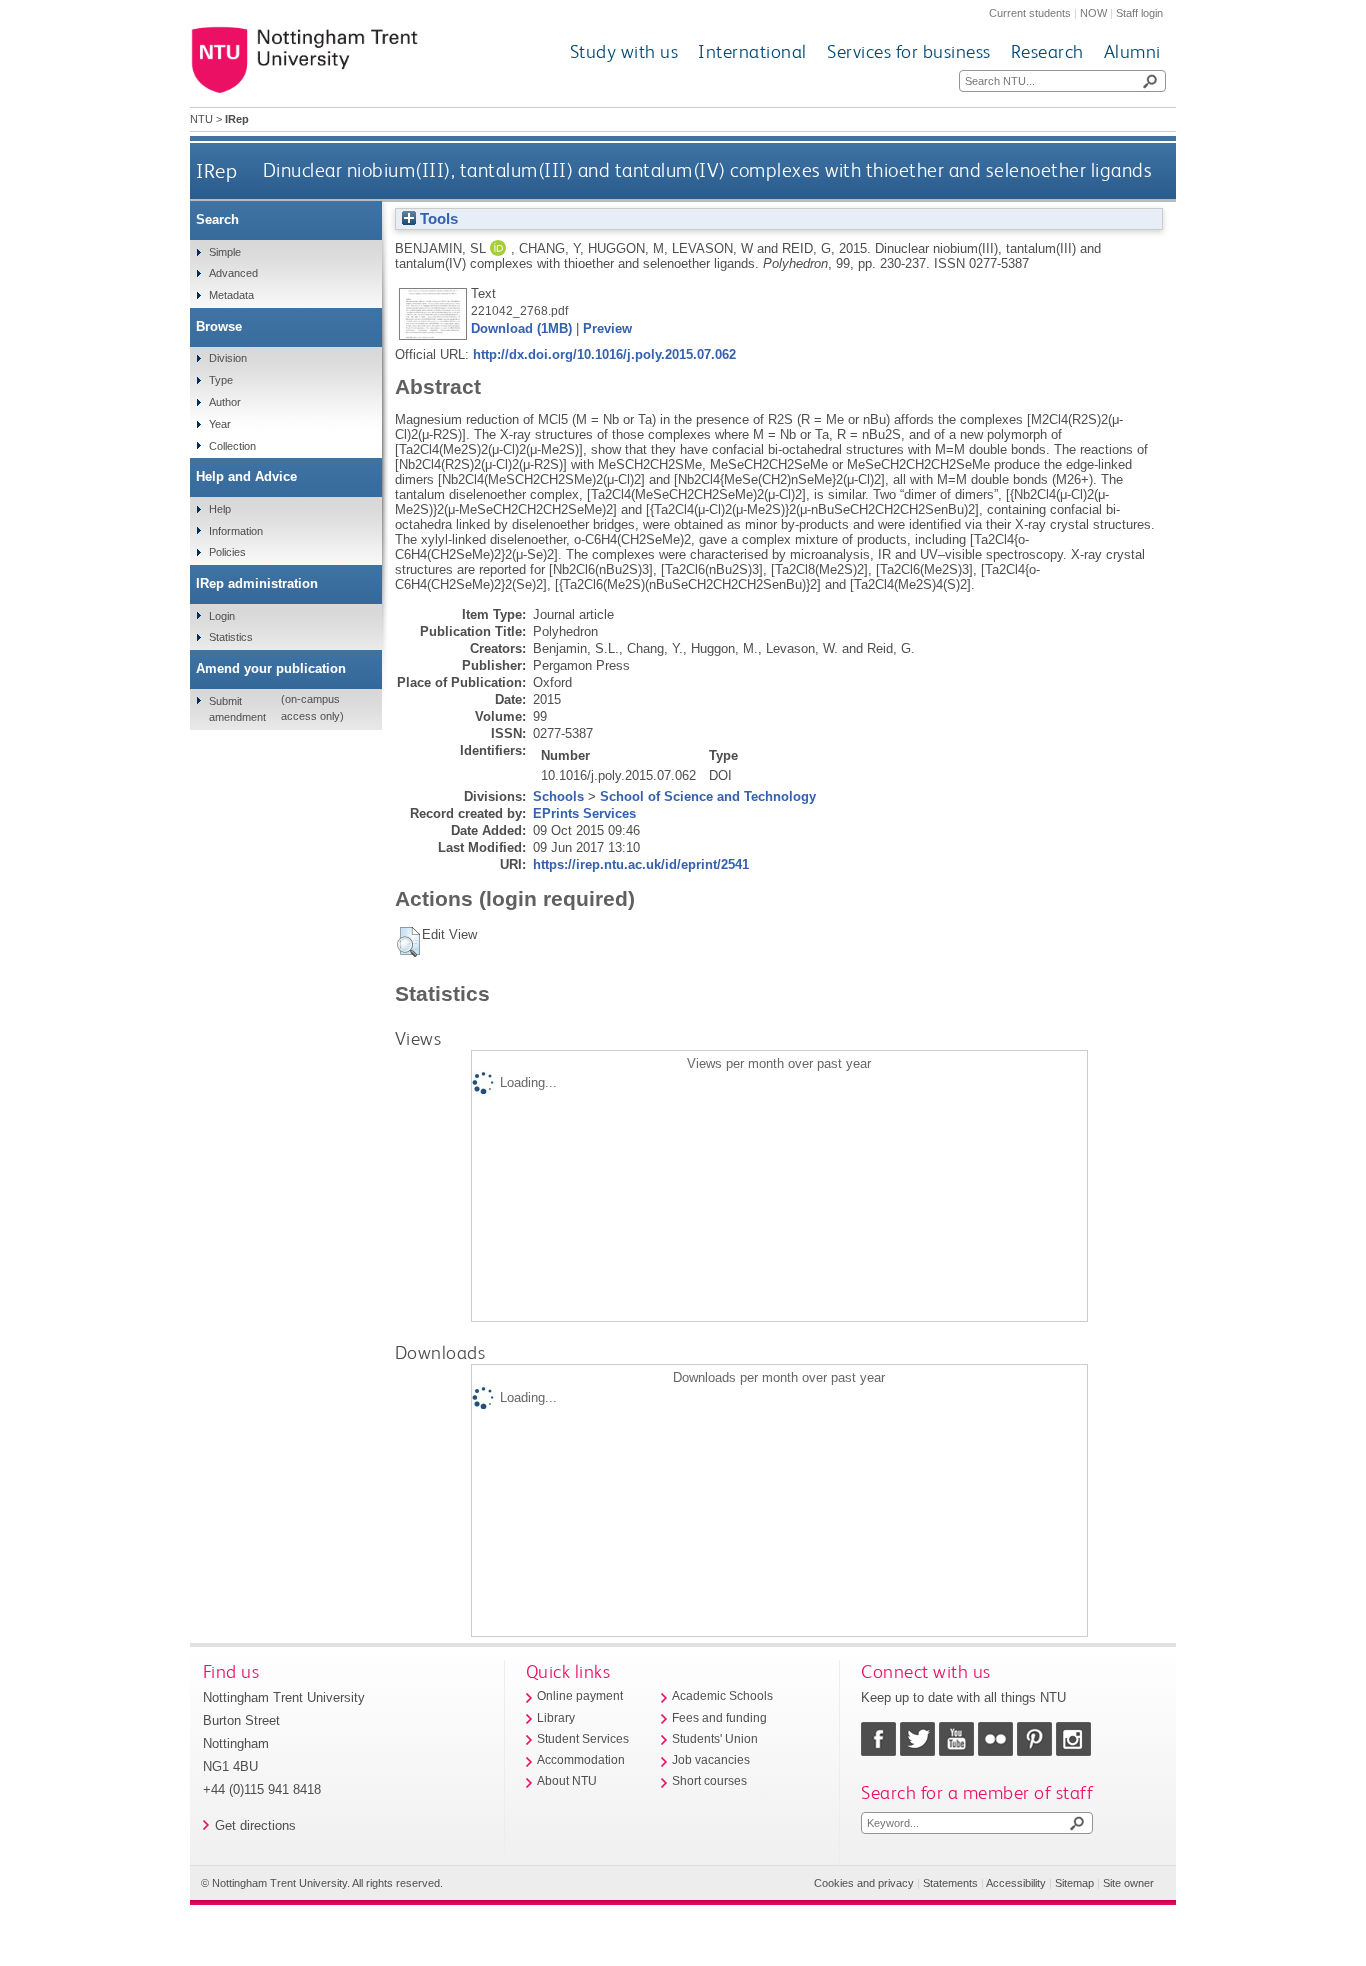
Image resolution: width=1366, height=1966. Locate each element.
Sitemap (1074, 1883)
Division (228, 358)
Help (220, 509)
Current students (1030, 13)
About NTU (567, 1781)
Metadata (231, 295)
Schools (558, 796)
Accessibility (1016, 1883)
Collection (232, 446)
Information (236, 531)
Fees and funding (719, 1718)
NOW (1093, 13)
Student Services (583, 1739)
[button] (408, 942)
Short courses (709, 1781)
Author (225, 402)
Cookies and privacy (864, 1883)
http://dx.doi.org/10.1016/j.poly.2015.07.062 (604, 354)
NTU (201, 119)
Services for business (909, 51)
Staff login (1139, 13)
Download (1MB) (521, 328)
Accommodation (581, 1760)
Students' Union (715, 1739)
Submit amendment (237, 709)
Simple (225, 252)
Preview (607, 328)
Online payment (580, 1696)
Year (220, 424)
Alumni (1132, 51)
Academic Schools (722, 1696)
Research (1047, 51)
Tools (437, 219)
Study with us (624, 51)
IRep (216, 170)
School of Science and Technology (708, 796)
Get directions (255, 1825)
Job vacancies (711, 1760)
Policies (227, 552)
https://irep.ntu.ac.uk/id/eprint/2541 (641, 864)
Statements (950, 1883)
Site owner (1128, 1883)
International (752, 51)
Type (221, 380)
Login (222, 616)
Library (556, 1718)
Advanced (233, 273)
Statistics (231, 637)
